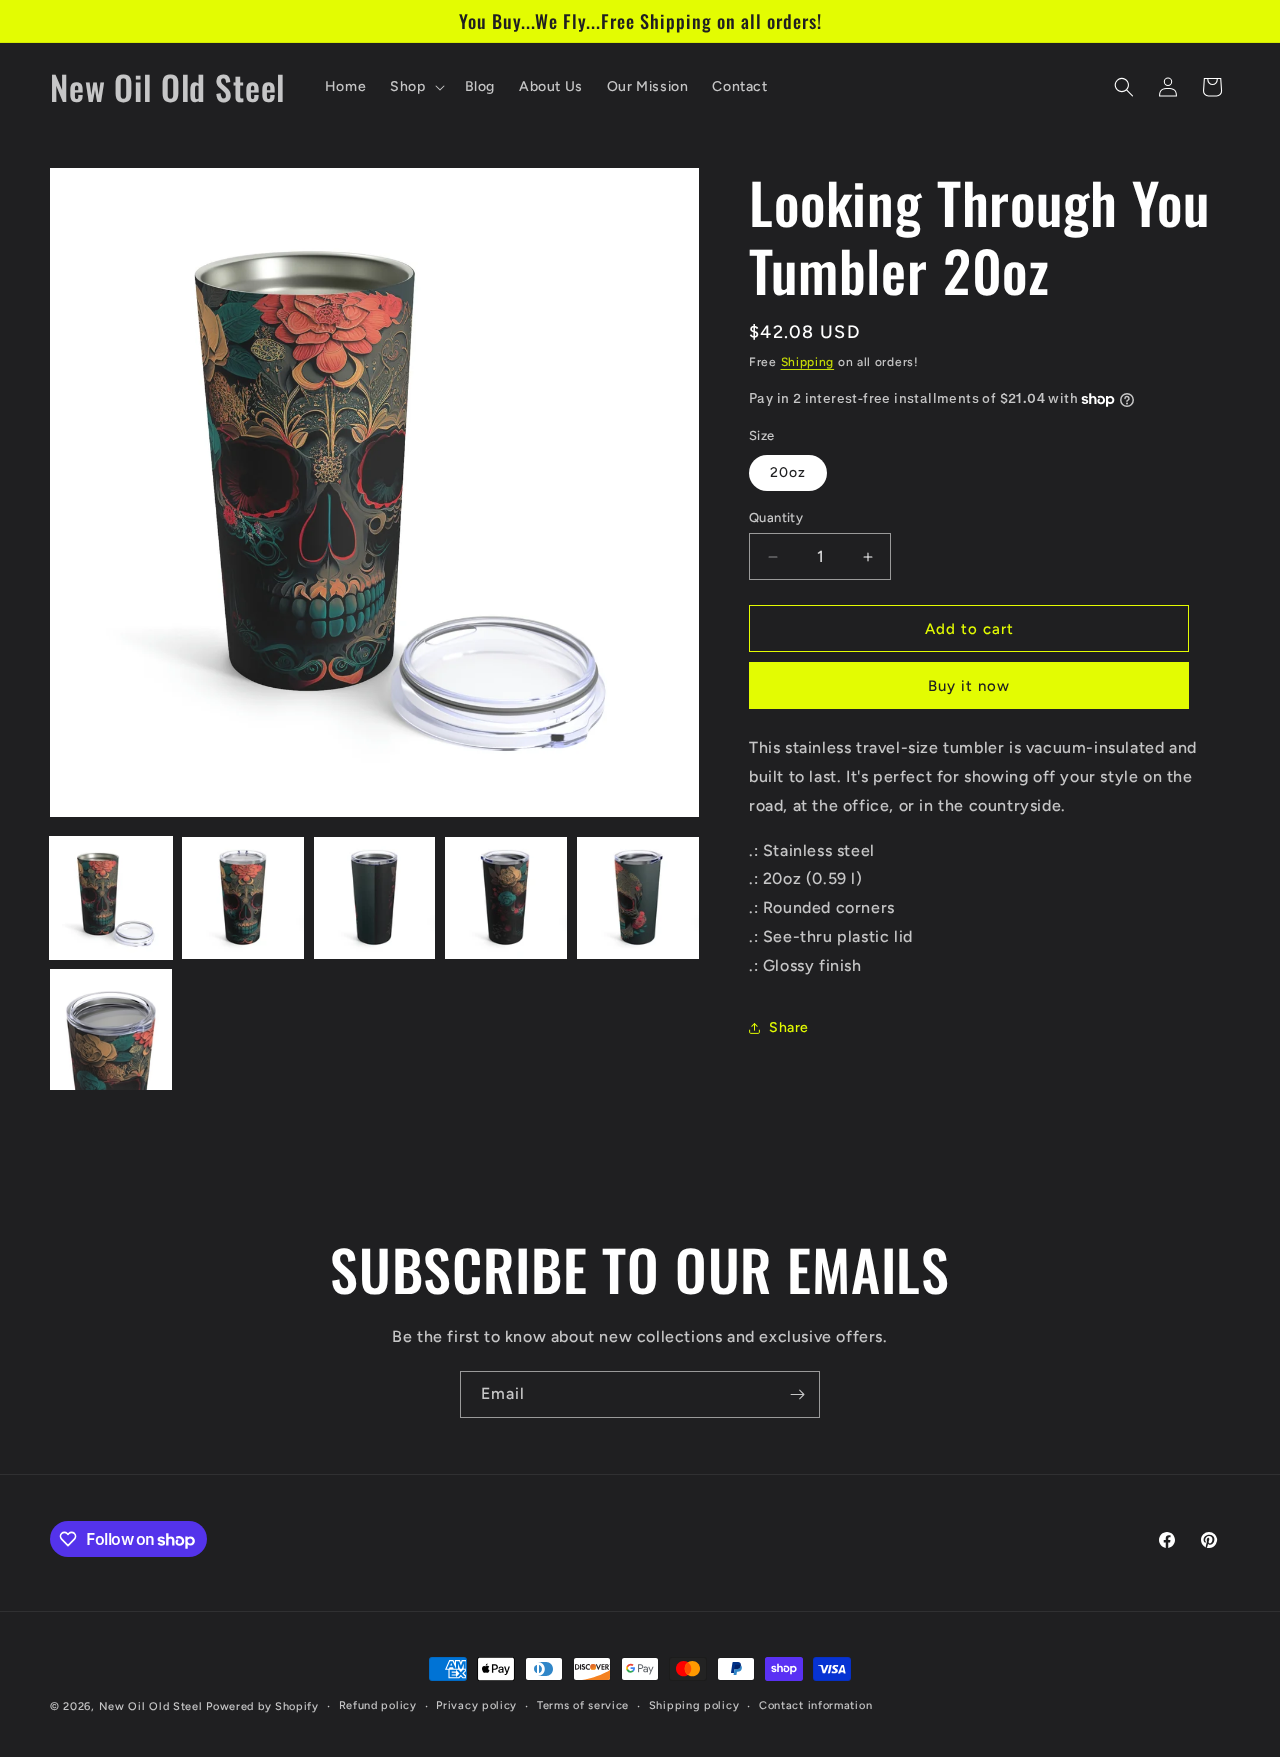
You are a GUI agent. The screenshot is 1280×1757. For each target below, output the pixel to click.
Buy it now (969, 686)
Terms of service (583, 1705)
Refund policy (378, 1705)
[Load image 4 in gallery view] (506, 898)
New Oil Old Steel (151, 1706)
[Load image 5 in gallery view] (638, 898)
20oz (788, 472)
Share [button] (789, 1027)
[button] (415, 87)
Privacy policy (476, 1705)
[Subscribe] (797, 1394)
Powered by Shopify (262, 1706)
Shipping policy (694, 1705)
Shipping (808, 362)
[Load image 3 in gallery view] (375, 898)
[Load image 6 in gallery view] (111, 1030)
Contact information (815, 1705)
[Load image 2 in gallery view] (243, 898)
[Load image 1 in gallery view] (111, 898)
